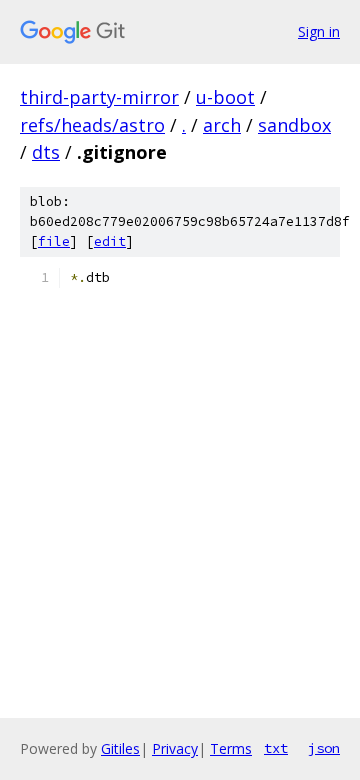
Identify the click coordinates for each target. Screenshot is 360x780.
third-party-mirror (99, 97)
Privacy (175, 748)
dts (46, 152)
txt (276, 748)
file (54, 241)
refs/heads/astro (92, 125)
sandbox (294, 125)
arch (222, 125)
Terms (231, 748)
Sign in (319, 31)
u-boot (225, 97)
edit (110, 241)
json (324, 748)
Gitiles (120, 748)
